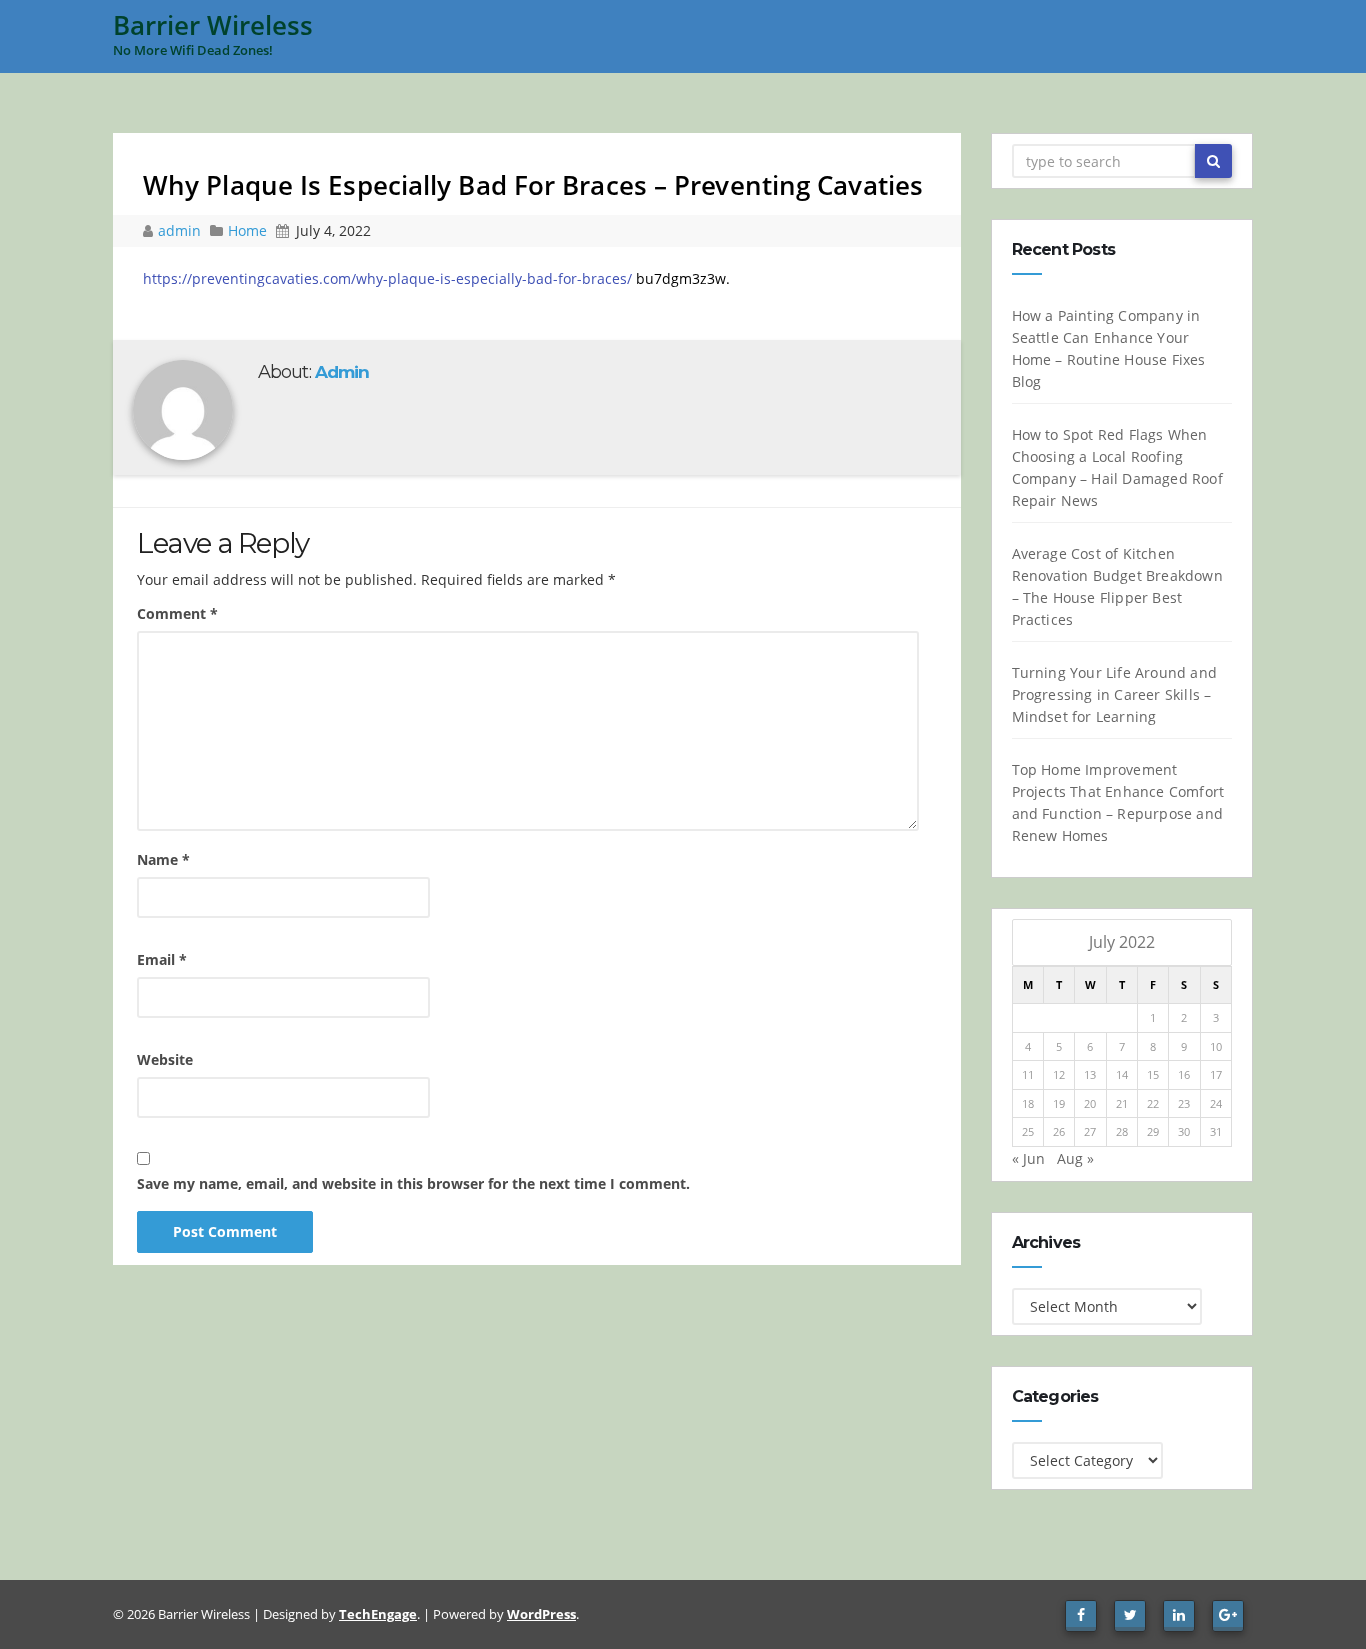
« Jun (1028, 1158)
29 (1153, 1131)
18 (1028, 1103)
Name (163, 859)
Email (162, 959)
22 (1153, 1103)
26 (1059, 1131)
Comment (177, 613)
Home (247, 230)
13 (1090, 1074)
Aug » (1075, 1158)
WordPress (541, 1614)
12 (1059, 1074)
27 (1090, 1131)
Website (165, 1059)
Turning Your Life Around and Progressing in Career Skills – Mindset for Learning (1115, 694)
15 (1153, 1074)
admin (181, 230)
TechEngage (378, 1614)
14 (1122, 1074)
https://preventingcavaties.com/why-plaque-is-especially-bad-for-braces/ (387, 278)
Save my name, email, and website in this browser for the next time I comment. (413, 1183)
